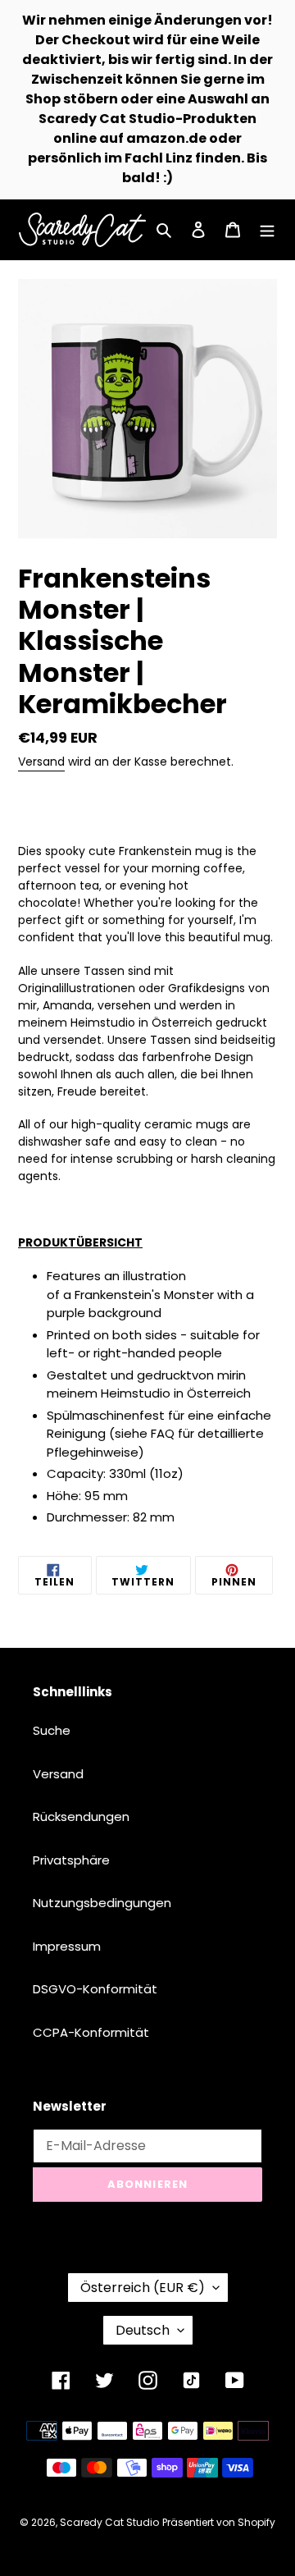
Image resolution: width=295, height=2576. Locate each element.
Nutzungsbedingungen (102, 1903)
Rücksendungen (81, 1816)
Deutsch (143, 2330)
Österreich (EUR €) (143, 2288)
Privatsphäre (71, 1860)
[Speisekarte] (267, 230)
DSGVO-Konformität (95, 1989)
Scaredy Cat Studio (109, 2522)
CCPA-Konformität (91, 2032)
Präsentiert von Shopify (219, 2522)
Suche (52, 1730)
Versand (41, 762)
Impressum (67, 1946)
